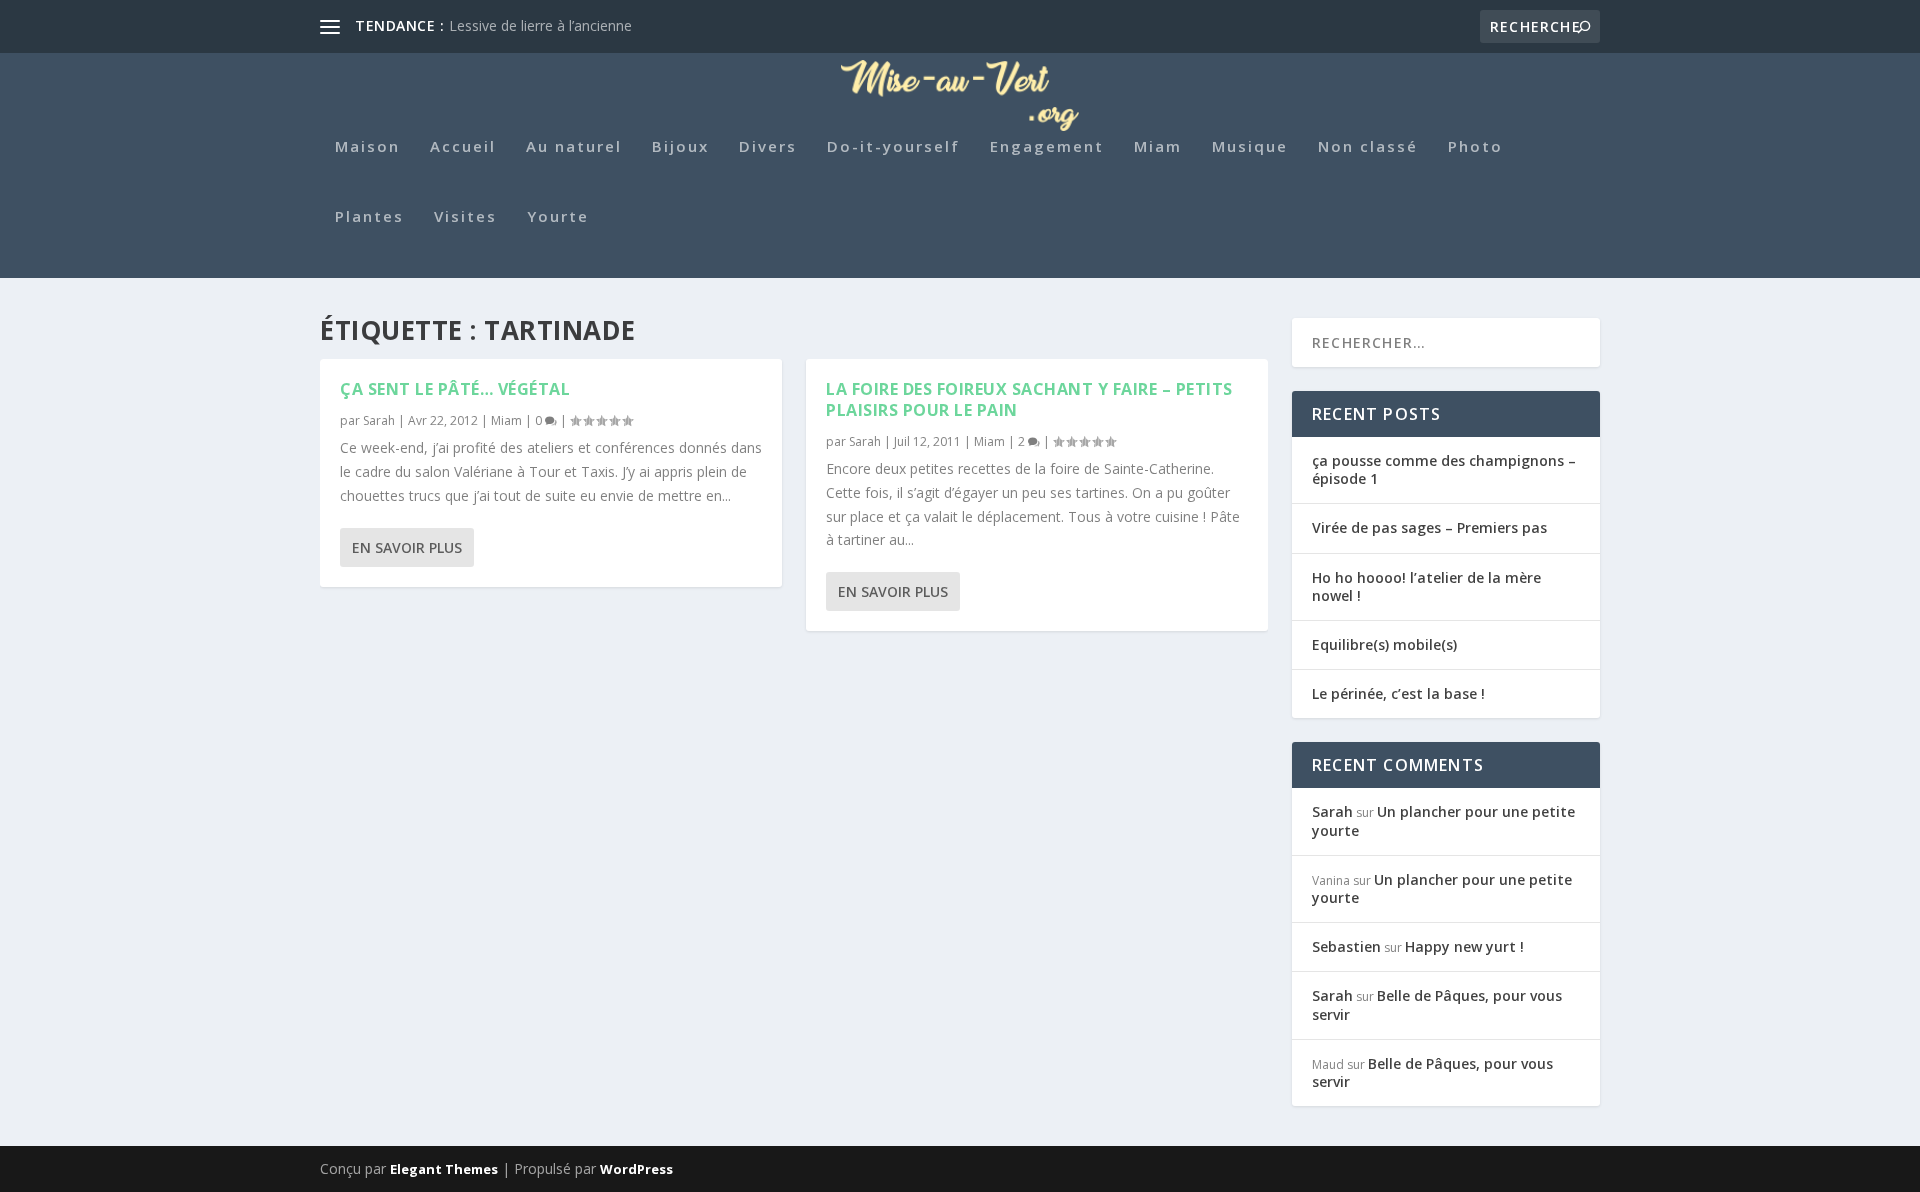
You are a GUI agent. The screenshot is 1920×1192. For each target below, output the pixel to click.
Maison (367, 147)
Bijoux (680, 147)
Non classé (1368, 147)
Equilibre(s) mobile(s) (1384, 644)
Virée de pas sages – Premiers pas (1429, 527)
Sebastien (1346, 946)
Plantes (369, 217)
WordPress (636, 1169)
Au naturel (574, 147)
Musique (1250, 147)
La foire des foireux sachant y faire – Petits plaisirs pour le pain (1029, 399)
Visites (465, 217)
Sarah (379, 420)
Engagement (1047, 147)
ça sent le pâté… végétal (455, 389)
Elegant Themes (444, 1169)
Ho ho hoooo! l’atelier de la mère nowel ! (1426, 586)
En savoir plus (407, 547)
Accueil (463, 147)
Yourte (558, 217)
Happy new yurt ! (1464, 946)
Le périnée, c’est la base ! (1398, 693)
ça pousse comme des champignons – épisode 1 (1444, 469)
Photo (1475, 147)
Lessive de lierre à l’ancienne (540, 25)
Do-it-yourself (893, 147)
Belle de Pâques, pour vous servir (1437, 1004)
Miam (1158, 147)
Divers (768, 147)
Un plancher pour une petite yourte (1443, 820)
